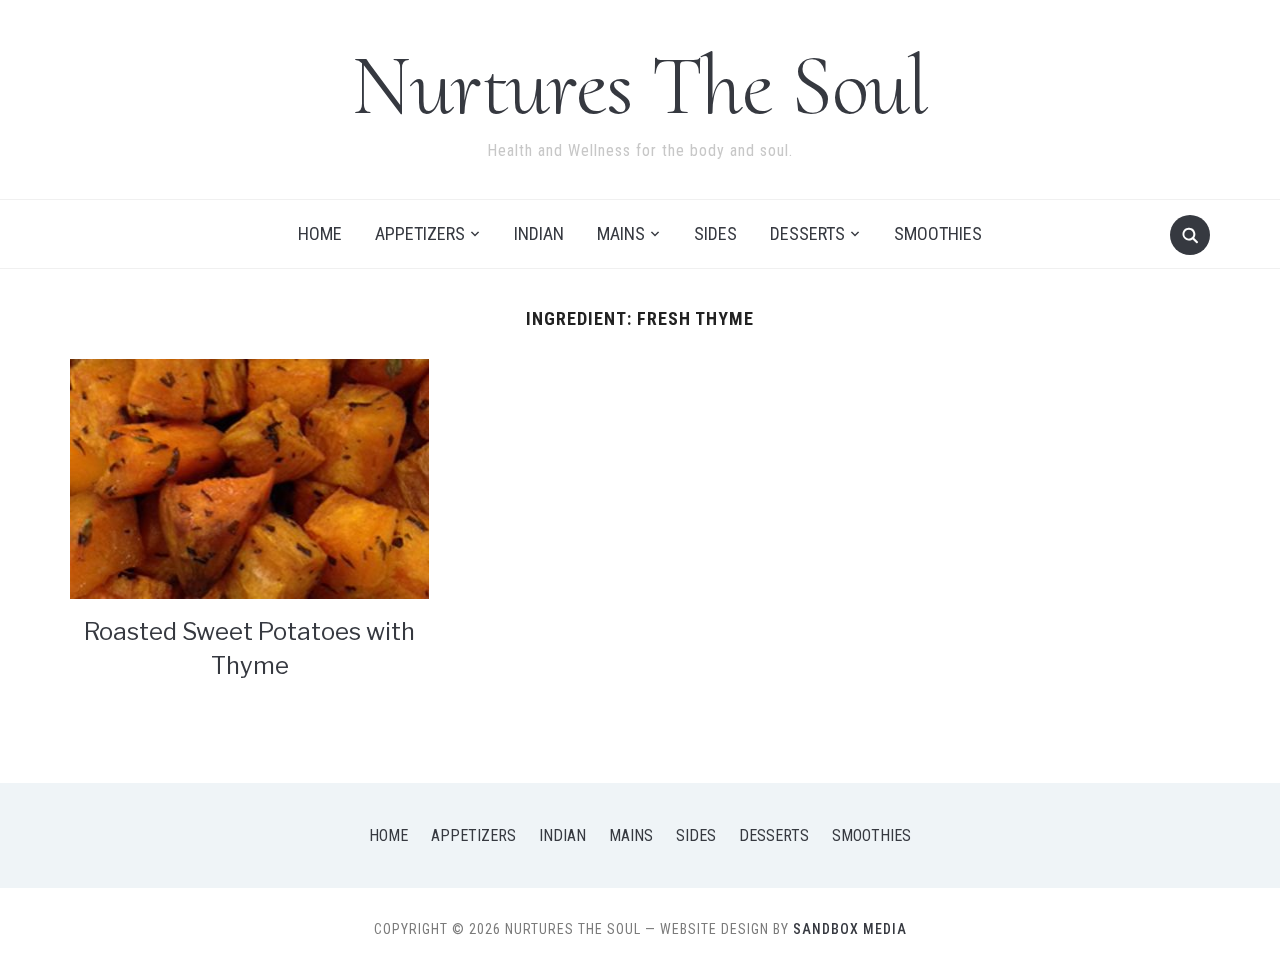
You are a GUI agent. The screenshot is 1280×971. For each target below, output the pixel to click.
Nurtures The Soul (640, 85)
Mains (621, 233)
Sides (715, 233)
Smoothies (938, 233)
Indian (539, 233)
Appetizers (420, 233)
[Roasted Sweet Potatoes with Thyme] (249, 477)
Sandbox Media (850, 929)
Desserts (807, 233)
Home (320, 233)
